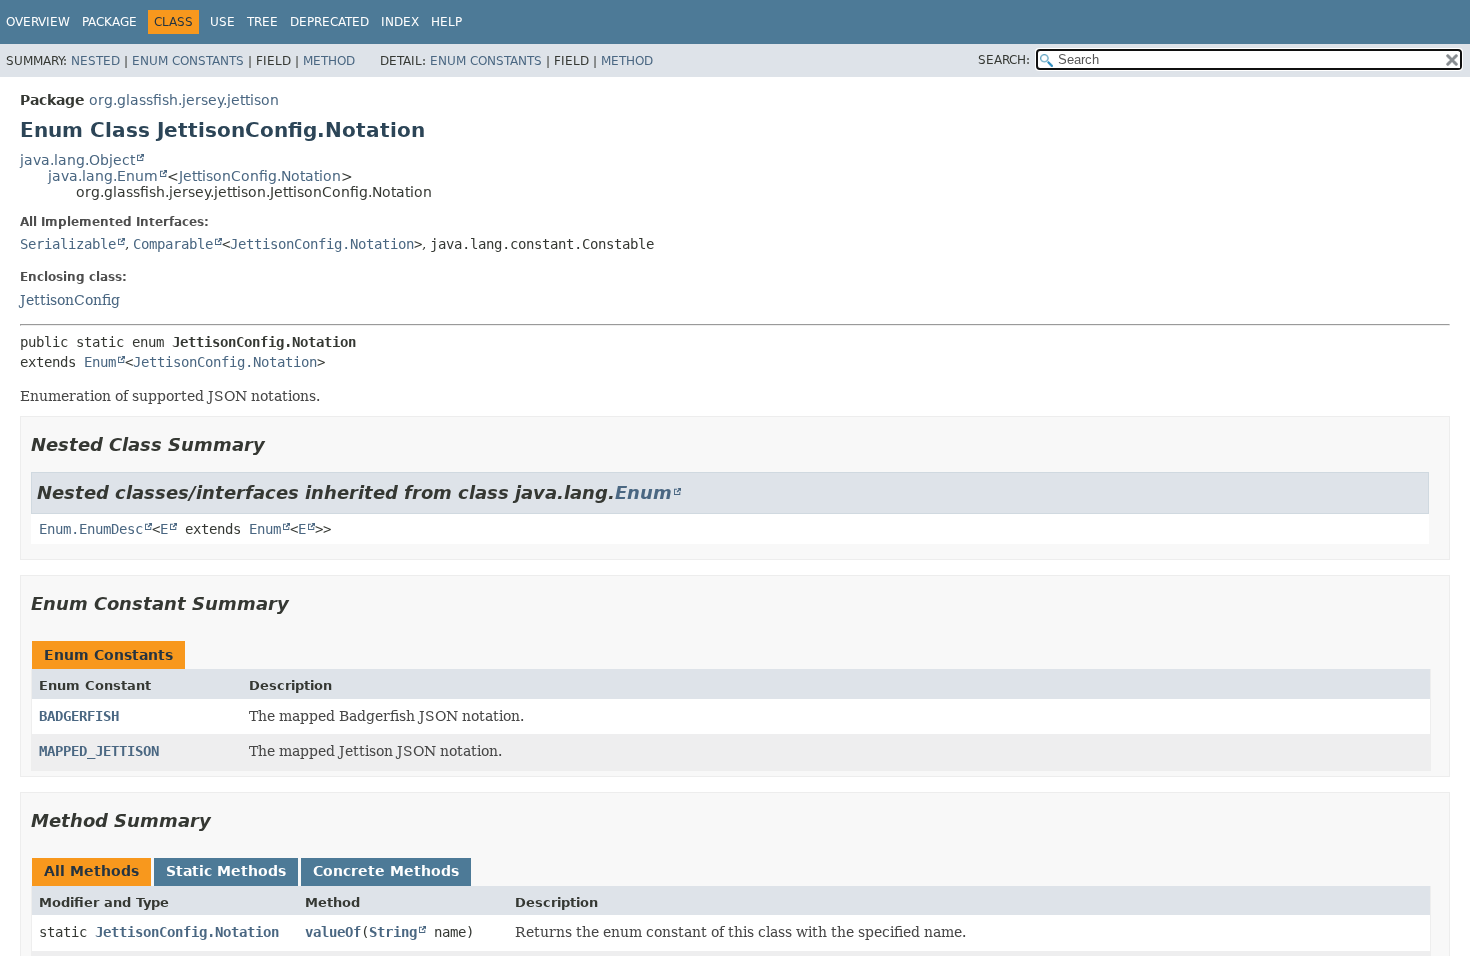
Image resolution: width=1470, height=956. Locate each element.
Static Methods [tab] (226, 871)
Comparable (173, 244)
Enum (100, 362)
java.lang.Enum (103, 176)
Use (222, 22)
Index (400, 22)
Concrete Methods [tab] (386, 871)
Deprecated (329, 22)
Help (446, 22)
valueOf (333, 932)
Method (329, 61)
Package (109, 22)
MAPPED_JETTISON (99, 751)
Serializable (68, 244)
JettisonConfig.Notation (260, 176)
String (393, 932)
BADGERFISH (79, 716)
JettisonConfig (70, 300)
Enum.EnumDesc (91, 529)
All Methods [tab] (91, 871)
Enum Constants (188, 61)
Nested (95, 61)
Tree (262, 22)
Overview (38, 22)
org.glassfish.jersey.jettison (184, 100)
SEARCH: (1004, 60)
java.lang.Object (77, 160)
